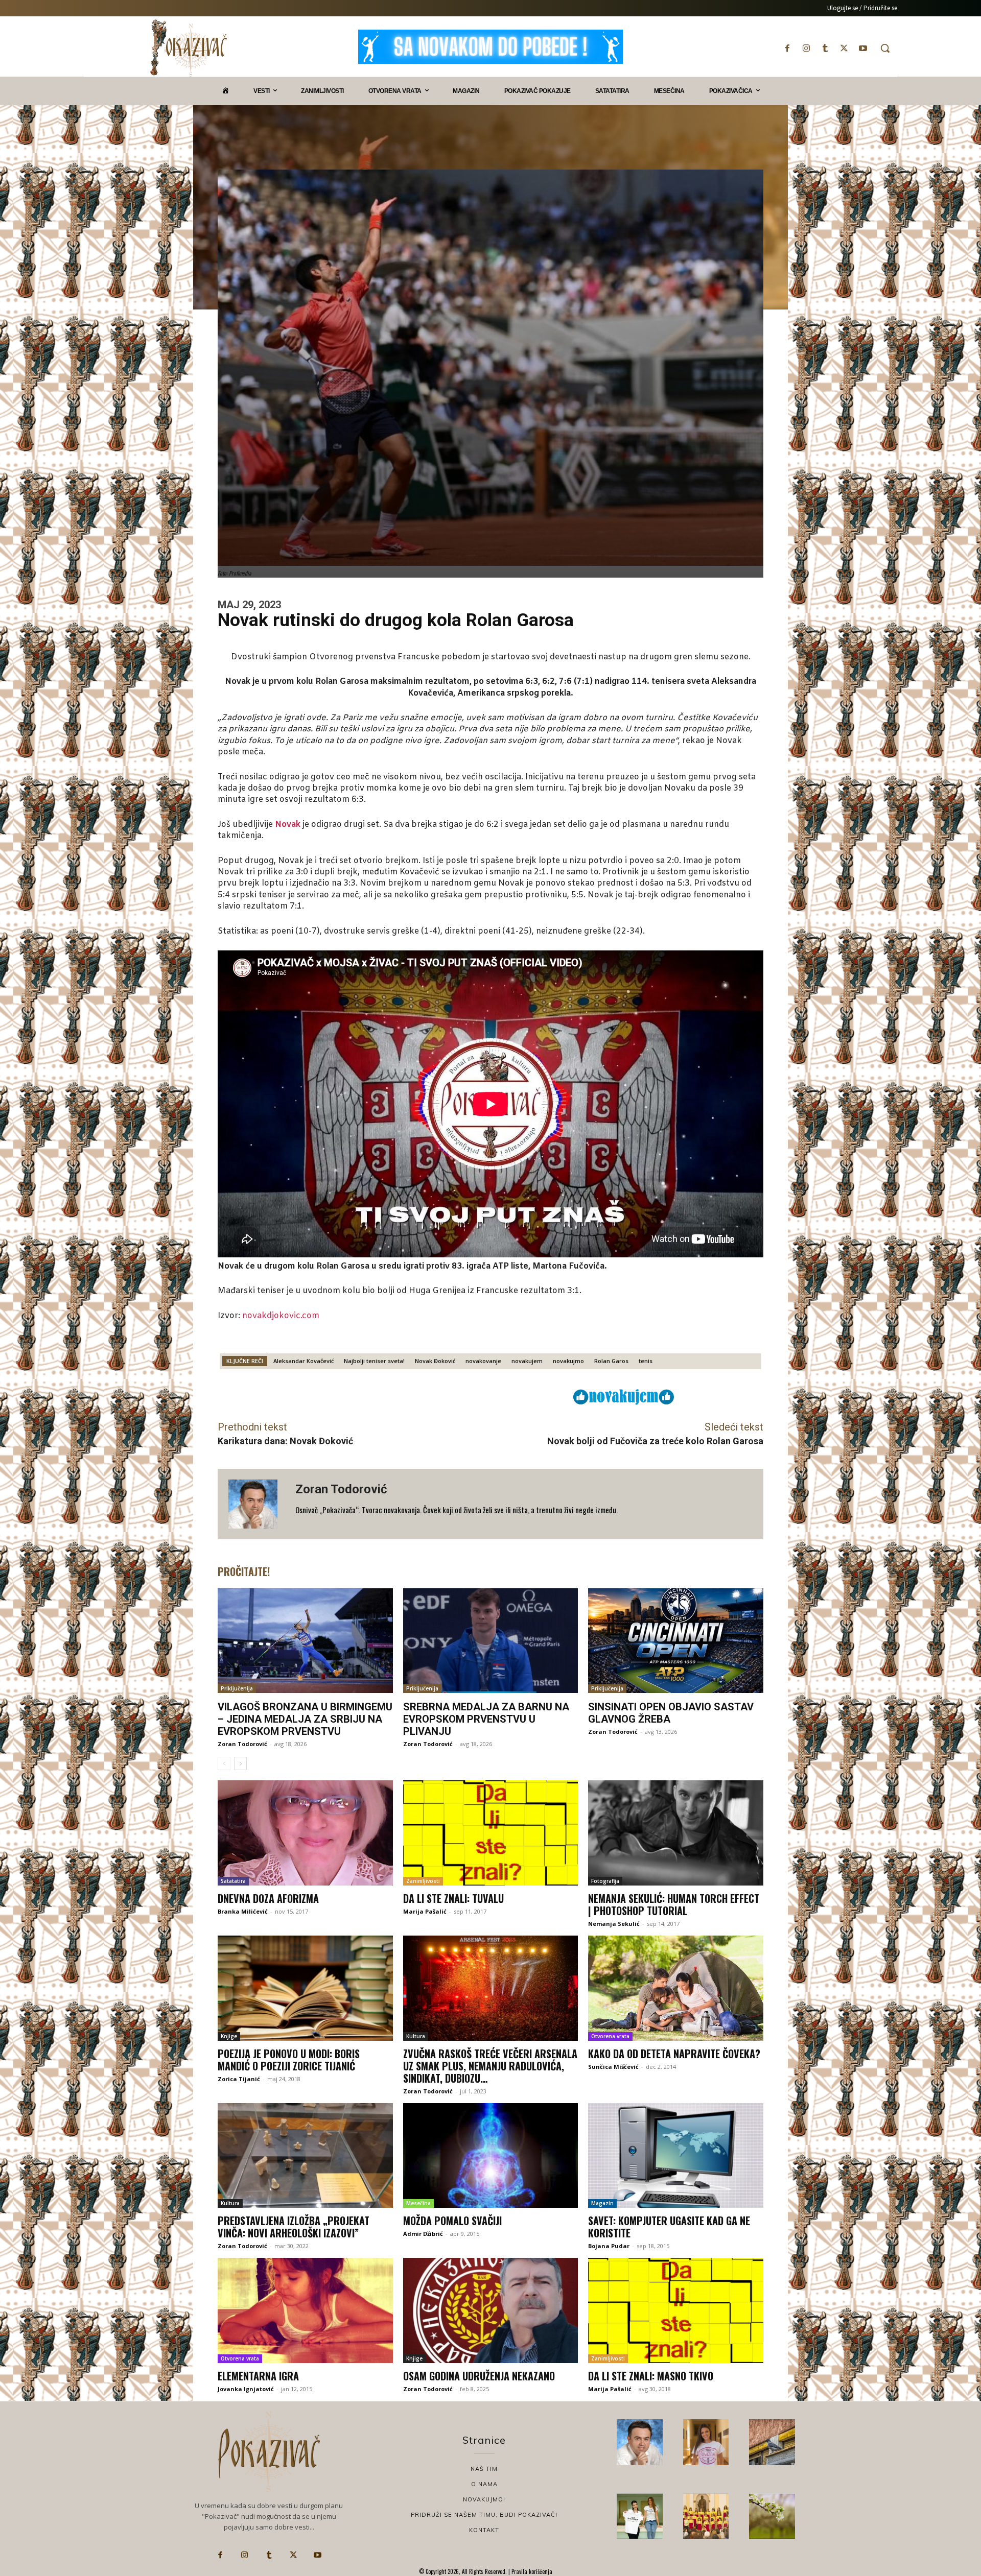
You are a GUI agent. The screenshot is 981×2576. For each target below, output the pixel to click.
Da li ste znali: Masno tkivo (651, 2376)
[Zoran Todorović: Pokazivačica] (772, 2442)
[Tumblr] (825, 48)
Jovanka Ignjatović (246, 2389)
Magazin (602, 2203)
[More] (502, 1396)
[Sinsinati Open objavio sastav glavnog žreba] (676, 1641)
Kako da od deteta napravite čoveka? (674, 2054)
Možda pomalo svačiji (452, 2221)
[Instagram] (806, 48)
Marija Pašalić (425, 1911)
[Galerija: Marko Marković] (772, 2516)
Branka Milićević (243, 1911)
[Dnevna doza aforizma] (305, 1833)
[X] (844, 48)
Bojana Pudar (609, 2246)
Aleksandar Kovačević (303, 1361)
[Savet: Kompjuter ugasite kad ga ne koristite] (676, 2156)
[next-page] (240, 1763)
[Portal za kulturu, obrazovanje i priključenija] (189, 48)
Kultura (416, 2036)
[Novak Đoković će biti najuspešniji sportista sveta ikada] (640, 2442)
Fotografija (605, 1881)
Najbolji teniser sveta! (374, 1361)
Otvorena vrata (610, 2036)
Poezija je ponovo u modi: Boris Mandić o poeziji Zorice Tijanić (289, 2060)
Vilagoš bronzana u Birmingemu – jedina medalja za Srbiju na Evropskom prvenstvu (305, 1719)
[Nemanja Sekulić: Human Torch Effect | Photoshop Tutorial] (676, 1833)
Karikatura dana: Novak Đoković (285, 1441)
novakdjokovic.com (281, 1316)
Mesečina (418, 2203)
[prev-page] (224, 1763)
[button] (885, 48)
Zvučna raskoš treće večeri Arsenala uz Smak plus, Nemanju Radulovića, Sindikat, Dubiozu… (490, 2066)
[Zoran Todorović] (256, 1504)
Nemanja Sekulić (614, 1924)
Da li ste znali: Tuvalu (453, 1898)
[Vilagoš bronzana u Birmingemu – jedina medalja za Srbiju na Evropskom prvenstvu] (305, 1641)
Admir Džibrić (423, 2234)
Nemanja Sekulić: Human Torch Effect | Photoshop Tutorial (674, 1904)
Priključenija (237, 1688)
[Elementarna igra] (305, 2310)
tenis (646, 1361)
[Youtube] (863, 48)
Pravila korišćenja (531, 2571)
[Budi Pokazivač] (640, 2516)
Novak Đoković (435, 1361)
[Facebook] (787, 48)
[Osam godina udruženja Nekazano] (491, 2310)
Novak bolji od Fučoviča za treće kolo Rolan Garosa (655, 1441)
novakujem (527, 1361)
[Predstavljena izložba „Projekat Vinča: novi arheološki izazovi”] (305, 2156)
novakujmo (568, 1361)
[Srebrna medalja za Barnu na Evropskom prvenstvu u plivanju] (491, 1641)
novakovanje (483, 1361)
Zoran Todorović (341, 1489)
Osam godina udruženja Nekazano (479, 2376)
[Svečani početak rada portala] (706, 2516)
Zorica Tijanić (239, 2079)
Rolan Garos (611, 1361)
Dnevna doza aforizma (268, 1898)
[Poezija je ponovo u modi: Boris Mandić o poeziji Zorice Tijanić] (305, 1988)
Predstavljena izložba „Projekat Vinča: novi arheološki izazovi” (294, 2227)
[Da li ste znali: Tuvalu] (491, 1833)
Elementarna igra (258, 2376)
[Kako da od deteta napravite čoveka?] (676, 1988)
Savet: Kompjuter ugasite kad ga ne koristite (669, 2227)
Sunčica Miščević (613, 2067)
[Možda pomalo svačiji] (491, 2156)
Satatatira (233, 1881)
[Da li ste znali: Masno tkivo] (676, 2310)
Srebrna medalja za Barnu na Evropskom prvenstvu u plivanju (486, 1719)
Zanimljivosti (423, 1881)
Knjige (229, 2036)
